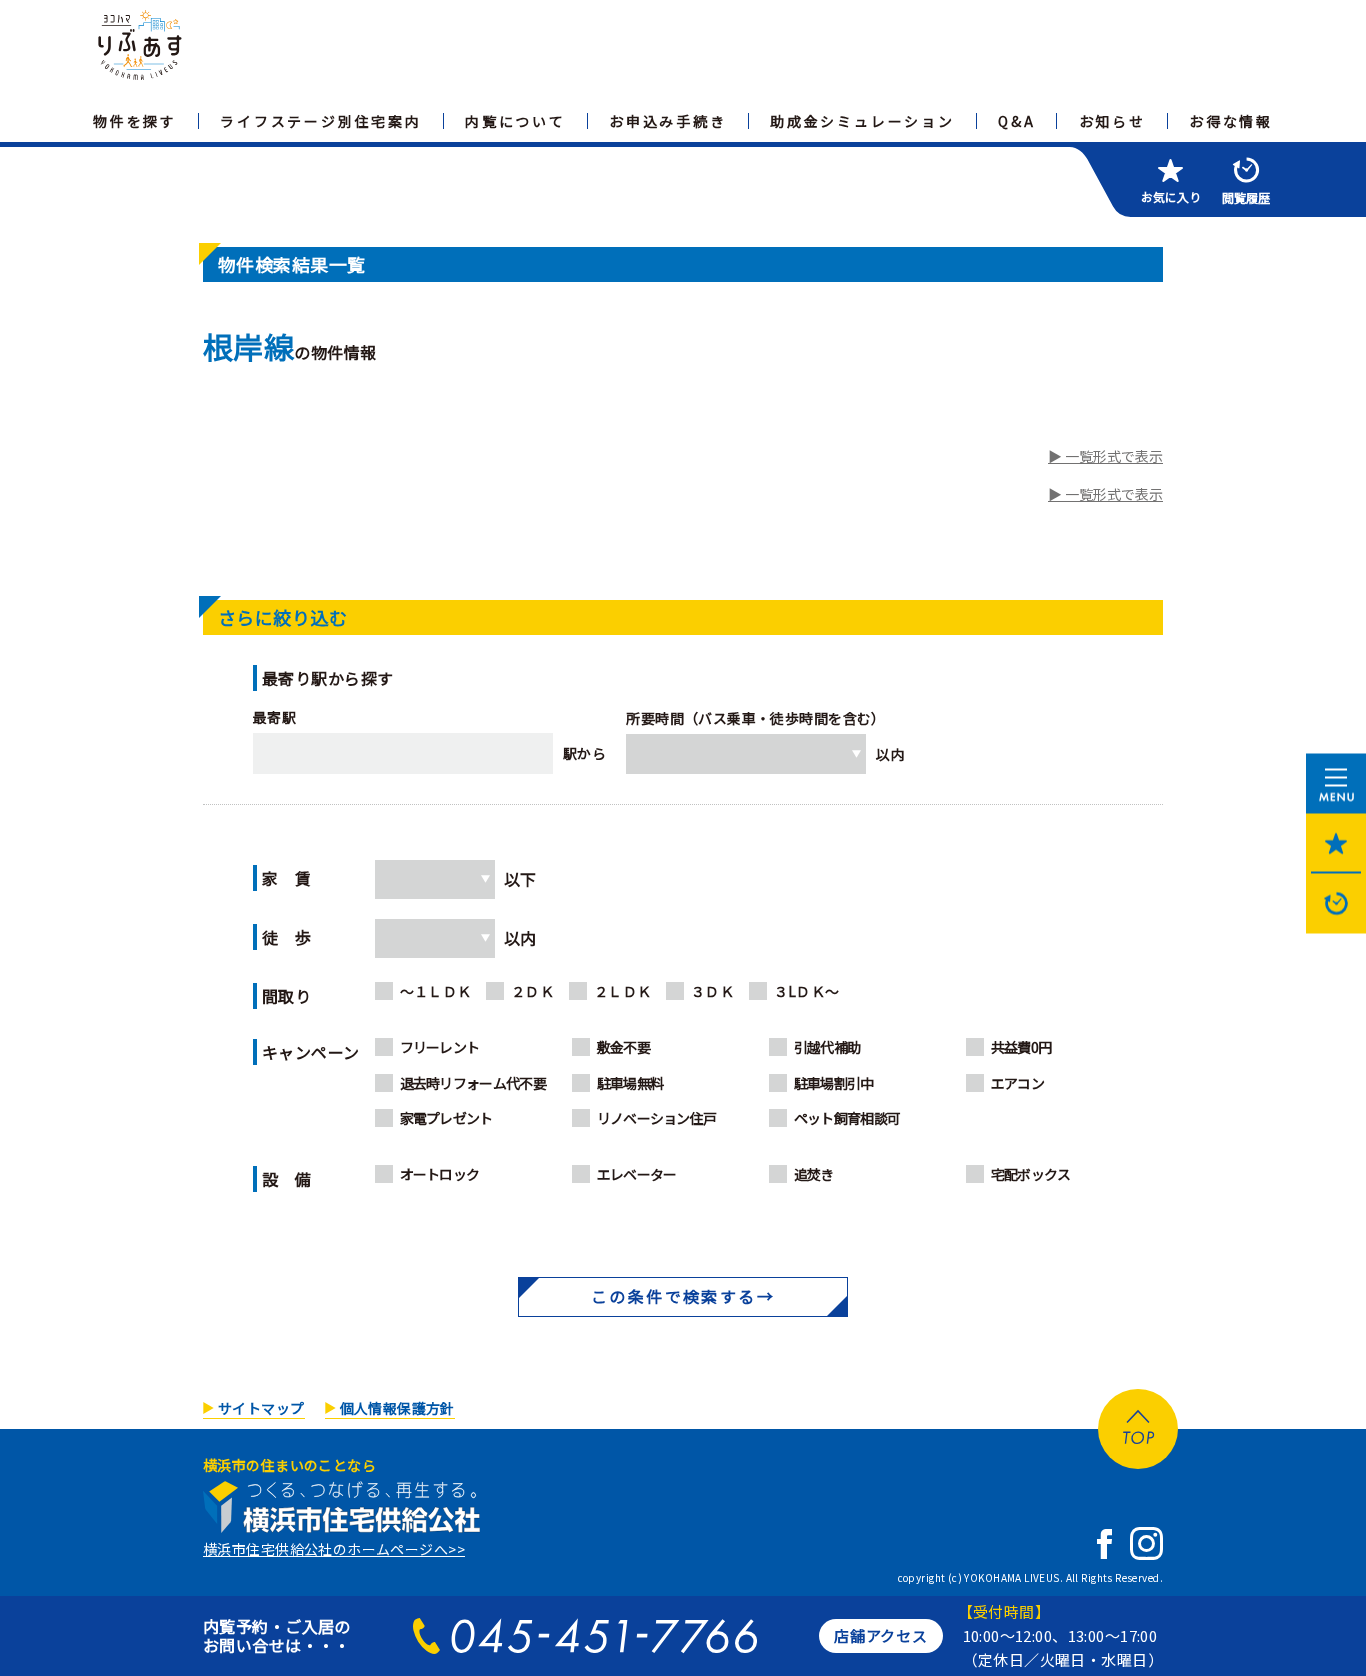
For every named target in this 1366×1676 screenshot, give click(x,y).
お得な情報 (1231, 121)
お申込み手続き (668, 121)
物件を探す (135, 121)
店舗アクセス (881, 1635)
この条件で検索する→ (683, 1296)
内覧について (515, 121)
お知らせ (1112, 121)
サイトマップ (261, 1408)
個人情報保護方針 (397, 1408)
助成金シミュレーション (862, 121)
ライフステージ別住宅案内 (321, 121)
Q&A (1016, 121)
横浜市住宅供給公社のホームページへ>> (334, 1549)
